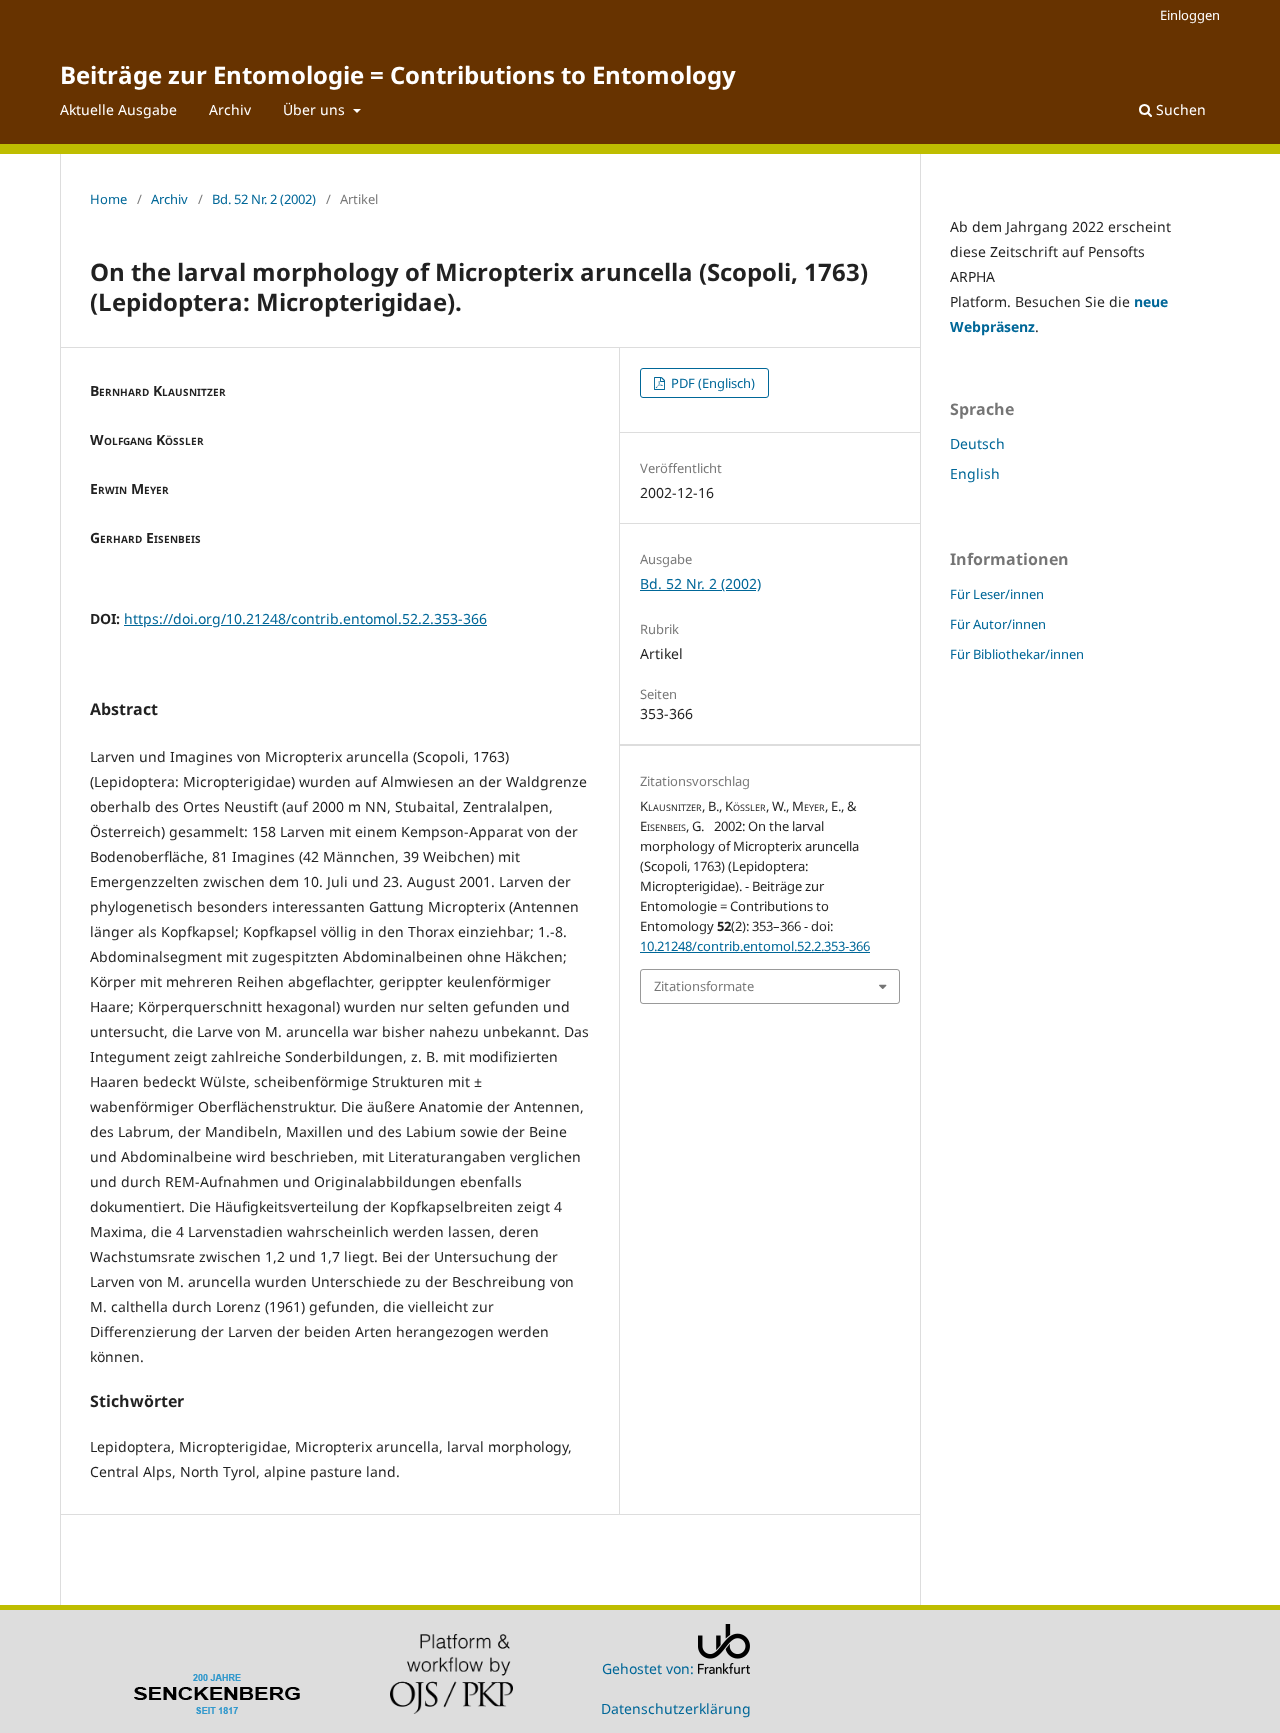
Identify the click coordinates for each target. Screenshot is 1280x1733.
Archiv (230, 109)
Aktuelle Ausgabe (118, 109)
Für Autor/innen (998, 624)
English (975, 473)
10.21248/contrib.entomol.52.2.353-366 (755, 946)
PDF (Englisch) (711, 383)
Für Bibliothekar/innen (1017, 654)
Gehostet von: (650, 1668)
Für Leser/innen (997, 594)
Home (108, 199)
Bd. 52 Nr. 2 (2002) (264, 199)
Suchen (1179, 109)
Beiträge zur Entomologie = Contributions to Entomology (398, 74)
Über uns (316, 109)
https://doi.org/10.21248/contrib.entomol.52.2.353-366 (305, 618)
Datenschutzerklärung (676, 1708)
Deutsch (977, 443)
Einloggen (1190, 15)
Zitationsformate (704, 986)
